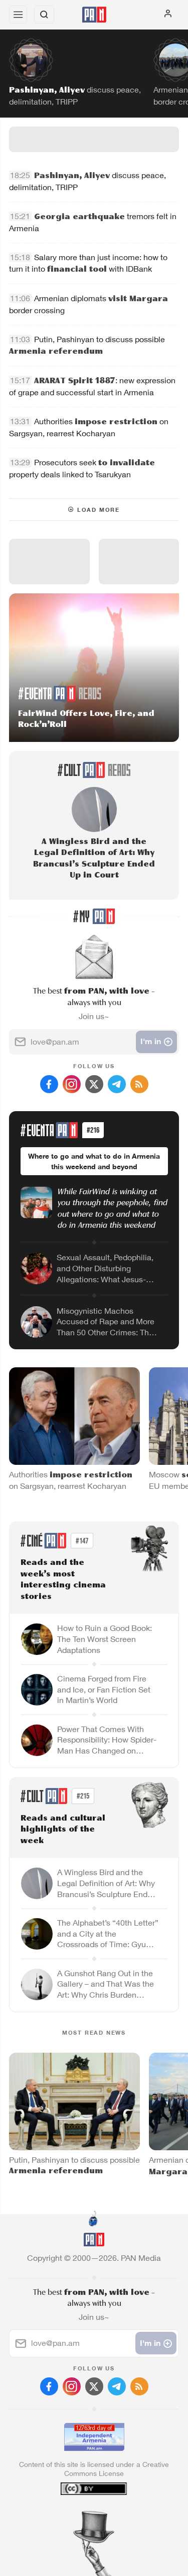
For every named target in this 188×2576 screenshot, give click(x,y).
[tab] (73, 2515)
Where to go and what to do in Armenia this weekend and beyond (94, 1161)
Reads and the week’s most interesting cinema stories (63, 1580)
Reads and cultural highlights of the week (63, 1830)
